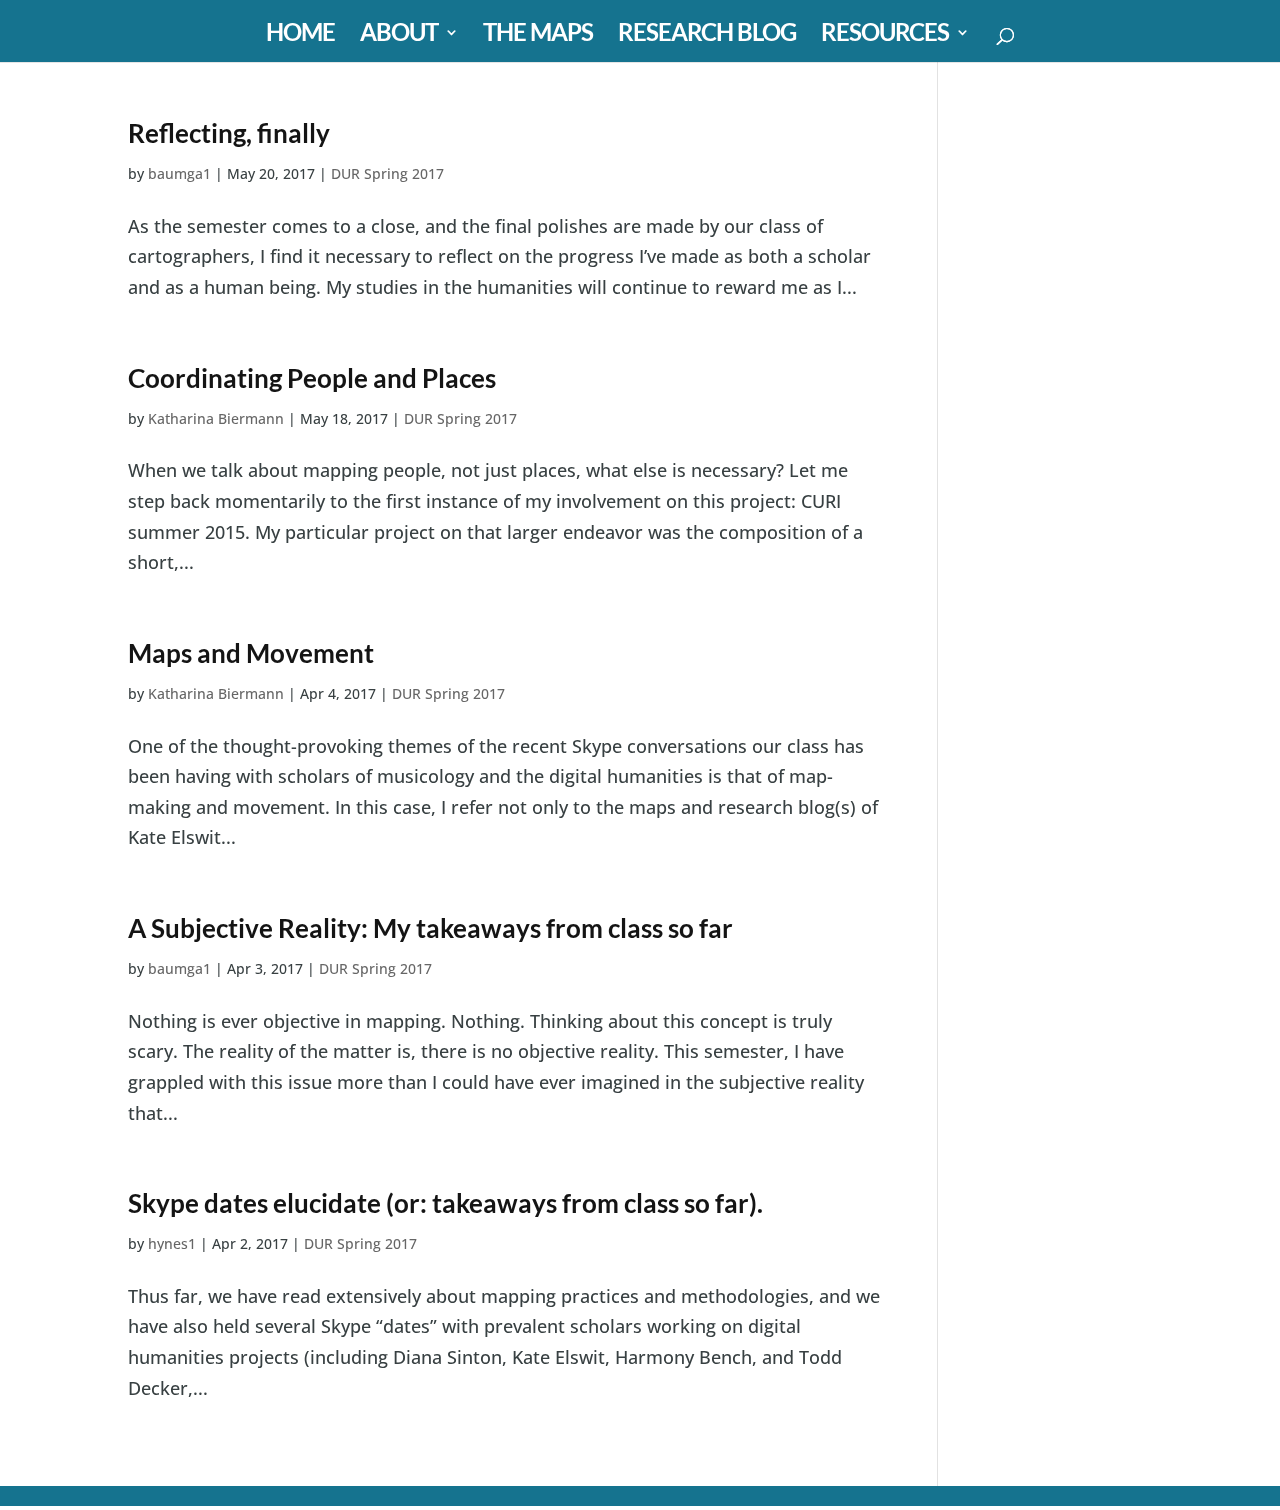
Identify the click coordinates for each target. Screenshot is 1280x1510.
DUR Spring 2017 (387, 173)
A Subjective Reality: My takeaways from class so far (430, 928)
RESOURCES (885, 35)
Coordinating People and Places (312, 378)
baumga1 (179, 173)
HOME (300, 35)
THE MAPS (538, 35)
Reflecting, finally (229, 133)
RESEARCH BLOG (707, 35)
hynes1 (172, 1243)
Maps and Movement (251, 653)
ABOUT (399, 35)
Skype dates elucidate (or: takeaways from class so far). (445, 1203)
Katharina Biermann (216, 418)
